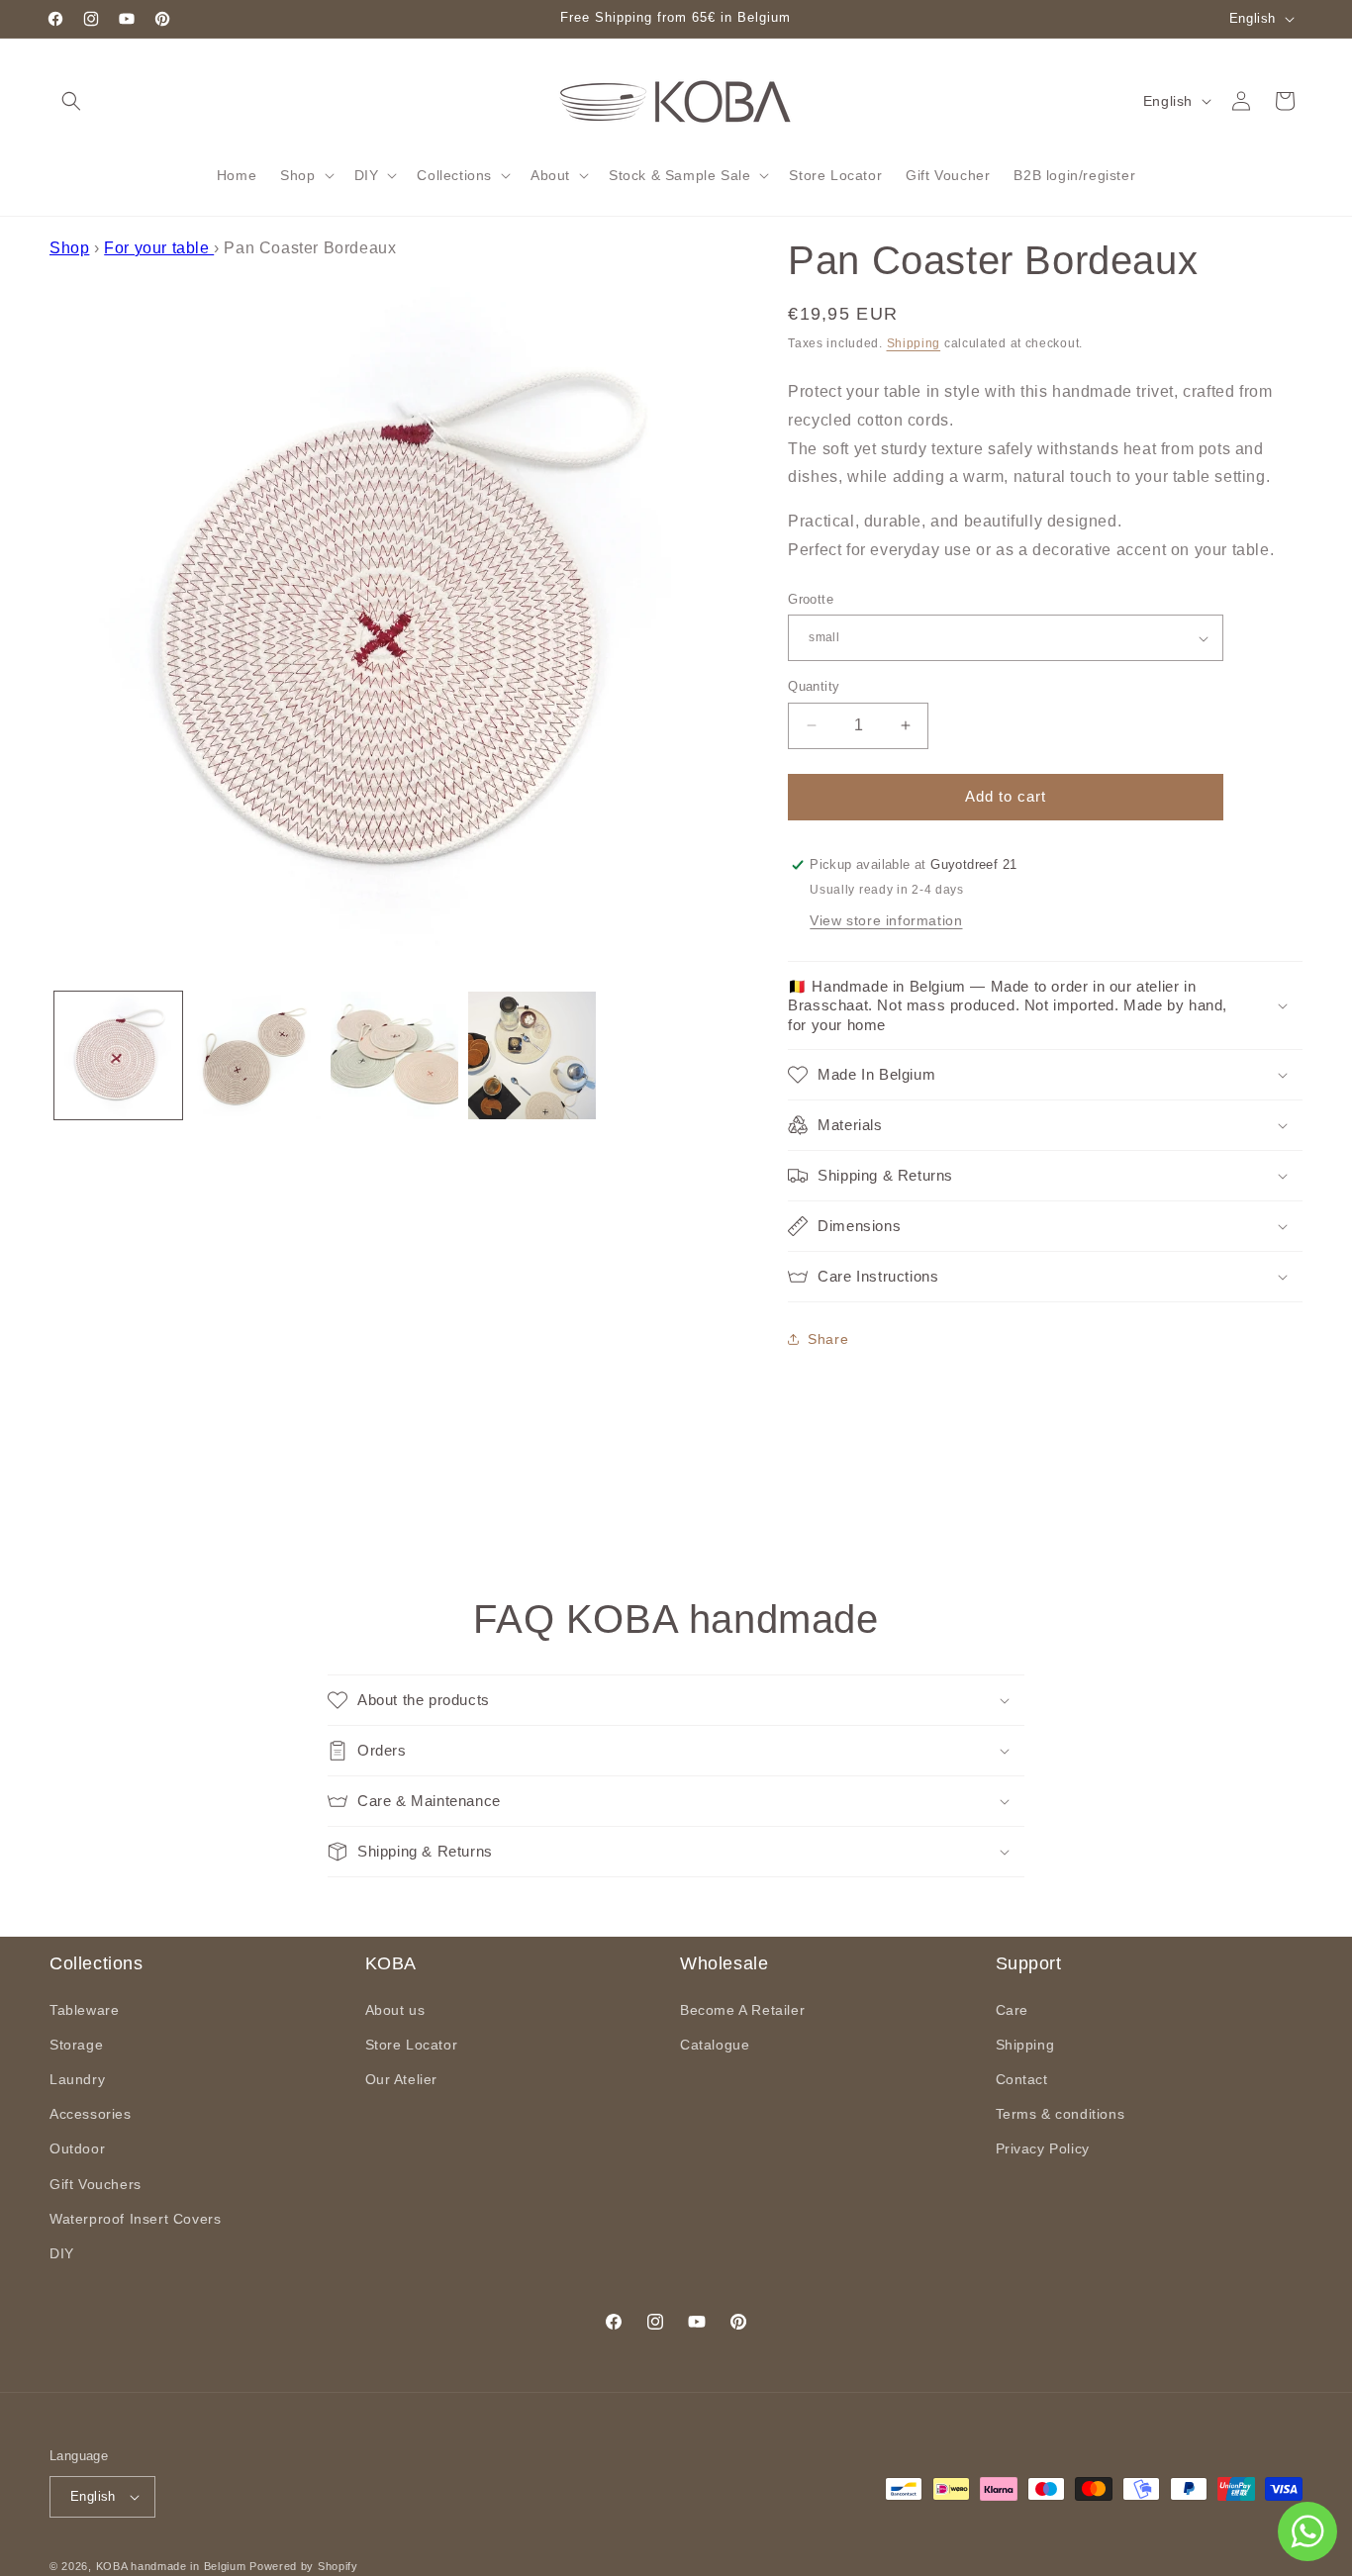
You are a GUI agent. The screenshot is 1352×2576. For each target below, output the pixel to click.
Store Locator (412, 2045)
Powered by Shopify (304, 2566)
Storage (76, 2045)
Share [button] (828, 1339)
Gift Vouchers (96, 2184)
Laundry (77, 2079)
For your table (159, 248)
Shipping (914, 343)
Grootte (811, 599)
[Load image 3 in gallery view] (394, 1055)
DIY (62, 2253)
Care (1012, 2010)
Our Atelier (402, 2079)
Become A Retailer (742, 2010)
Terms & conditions (1061, 2114)
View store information (886, 920)
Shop (69, 248)
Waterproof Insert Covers (135, 2219)
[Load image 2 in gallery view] (256, 1055)
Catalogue (715, 2045)
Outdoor (77, 2148)
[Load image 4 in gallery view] (532, 1055)
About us (395, 2010)
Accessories (91, 2114)
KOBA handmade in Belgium (171, 2566)
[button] (71, 101)
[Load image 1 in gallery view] (118, 1055)
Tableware (84, 2010)
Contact (1022, 2079)
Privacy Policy (1043, 2148)
